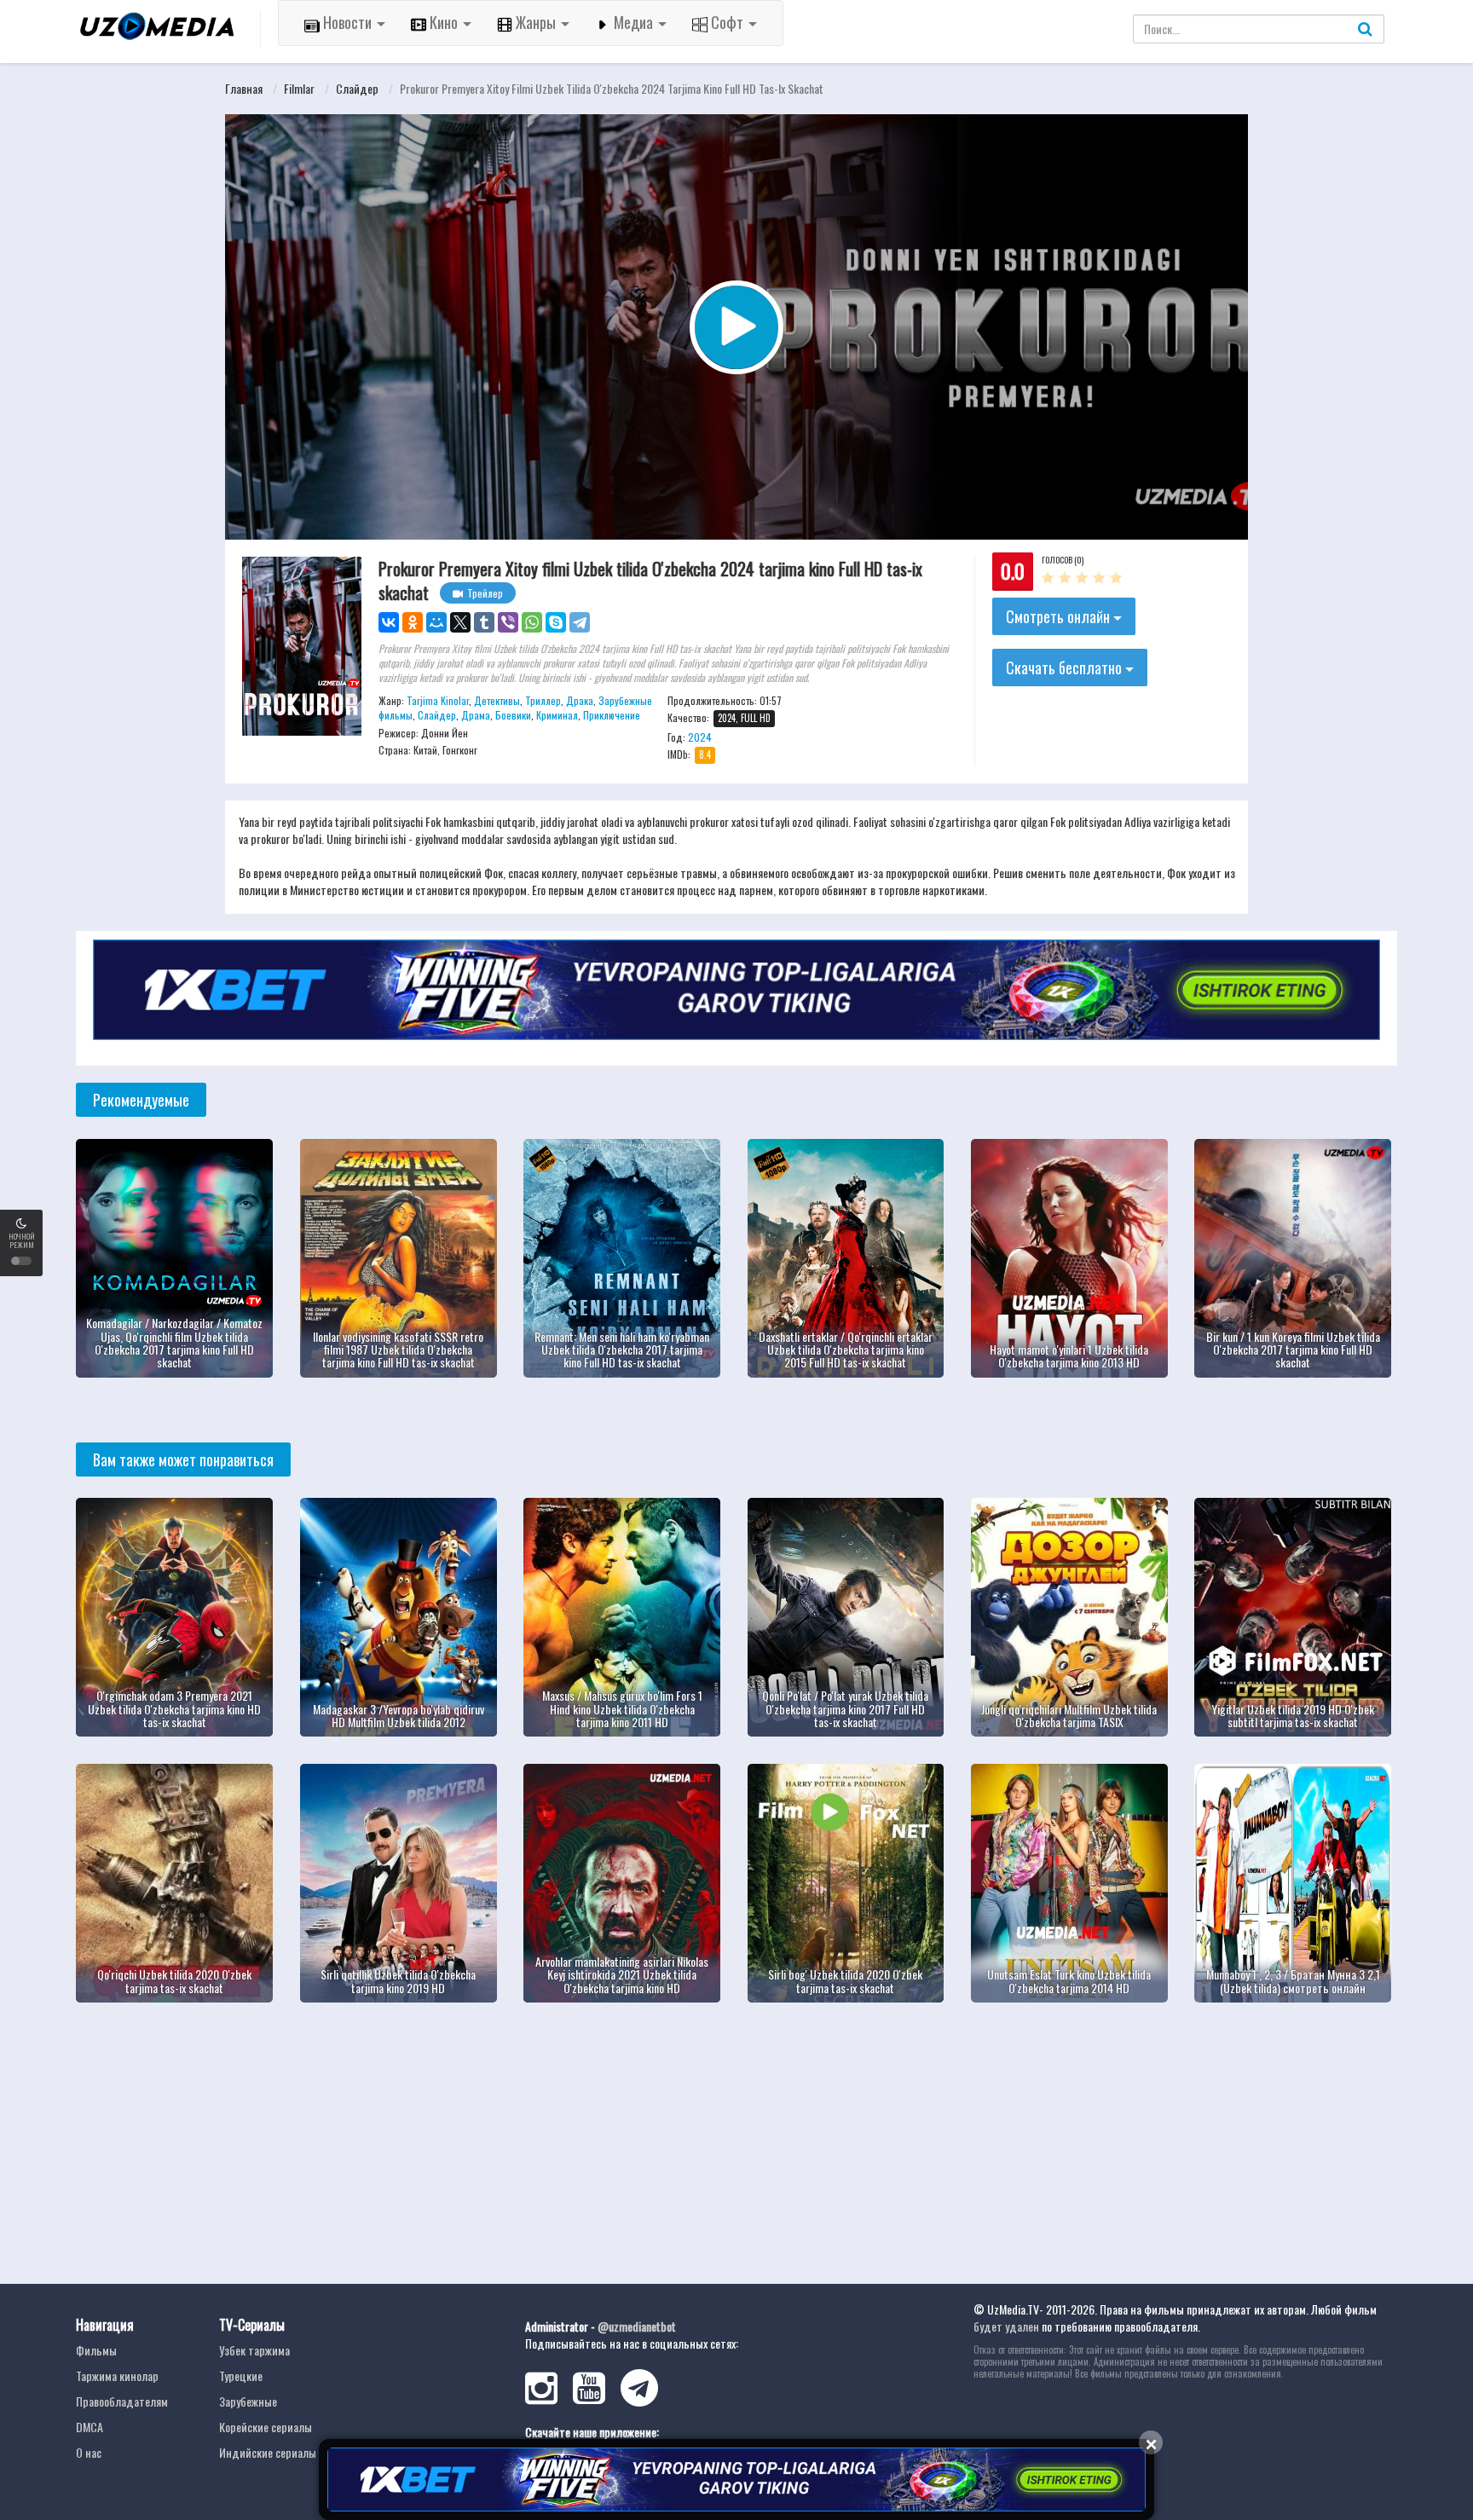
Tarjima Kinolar (438, 700)
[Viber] (508, 622)
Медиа (633, 22)
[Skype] (556, 622)
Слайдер (357, 88)
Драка (580, 700)
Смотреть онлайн (1060, 616)
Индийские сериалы (268, 2452)
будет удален (1006, 2326)
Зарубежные (248, 2401)
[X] (460, 622)
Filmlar (299, 88)
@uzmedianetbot (637, 2326)
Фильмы (96, 2350)
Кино (444, 22)
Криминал (557, 715)
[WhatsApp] (532, 622)
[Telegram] (580, 622)
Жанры (536, 22)
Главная (244, 88)
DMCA (90, 2427)
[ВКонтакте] (389, 622)
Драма (476, 715)
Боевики (513, 715)
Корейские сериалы (266, 2427)
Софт (727, 22)
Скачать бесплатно (1066, 668)
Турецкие (241, 2376)
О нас (89, 2452)
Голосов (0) (1063, 560)
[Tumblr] (484, 622)
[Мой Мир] (436, 622)
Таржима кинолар (117, 2376)
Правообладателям (122, 2401)
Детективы (497, 700)
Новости (347, 22)
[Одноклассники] (413, 622)
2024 (700, 737)
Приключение (612, 715)
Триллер (543, 700)
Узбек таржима (254, 2350)
